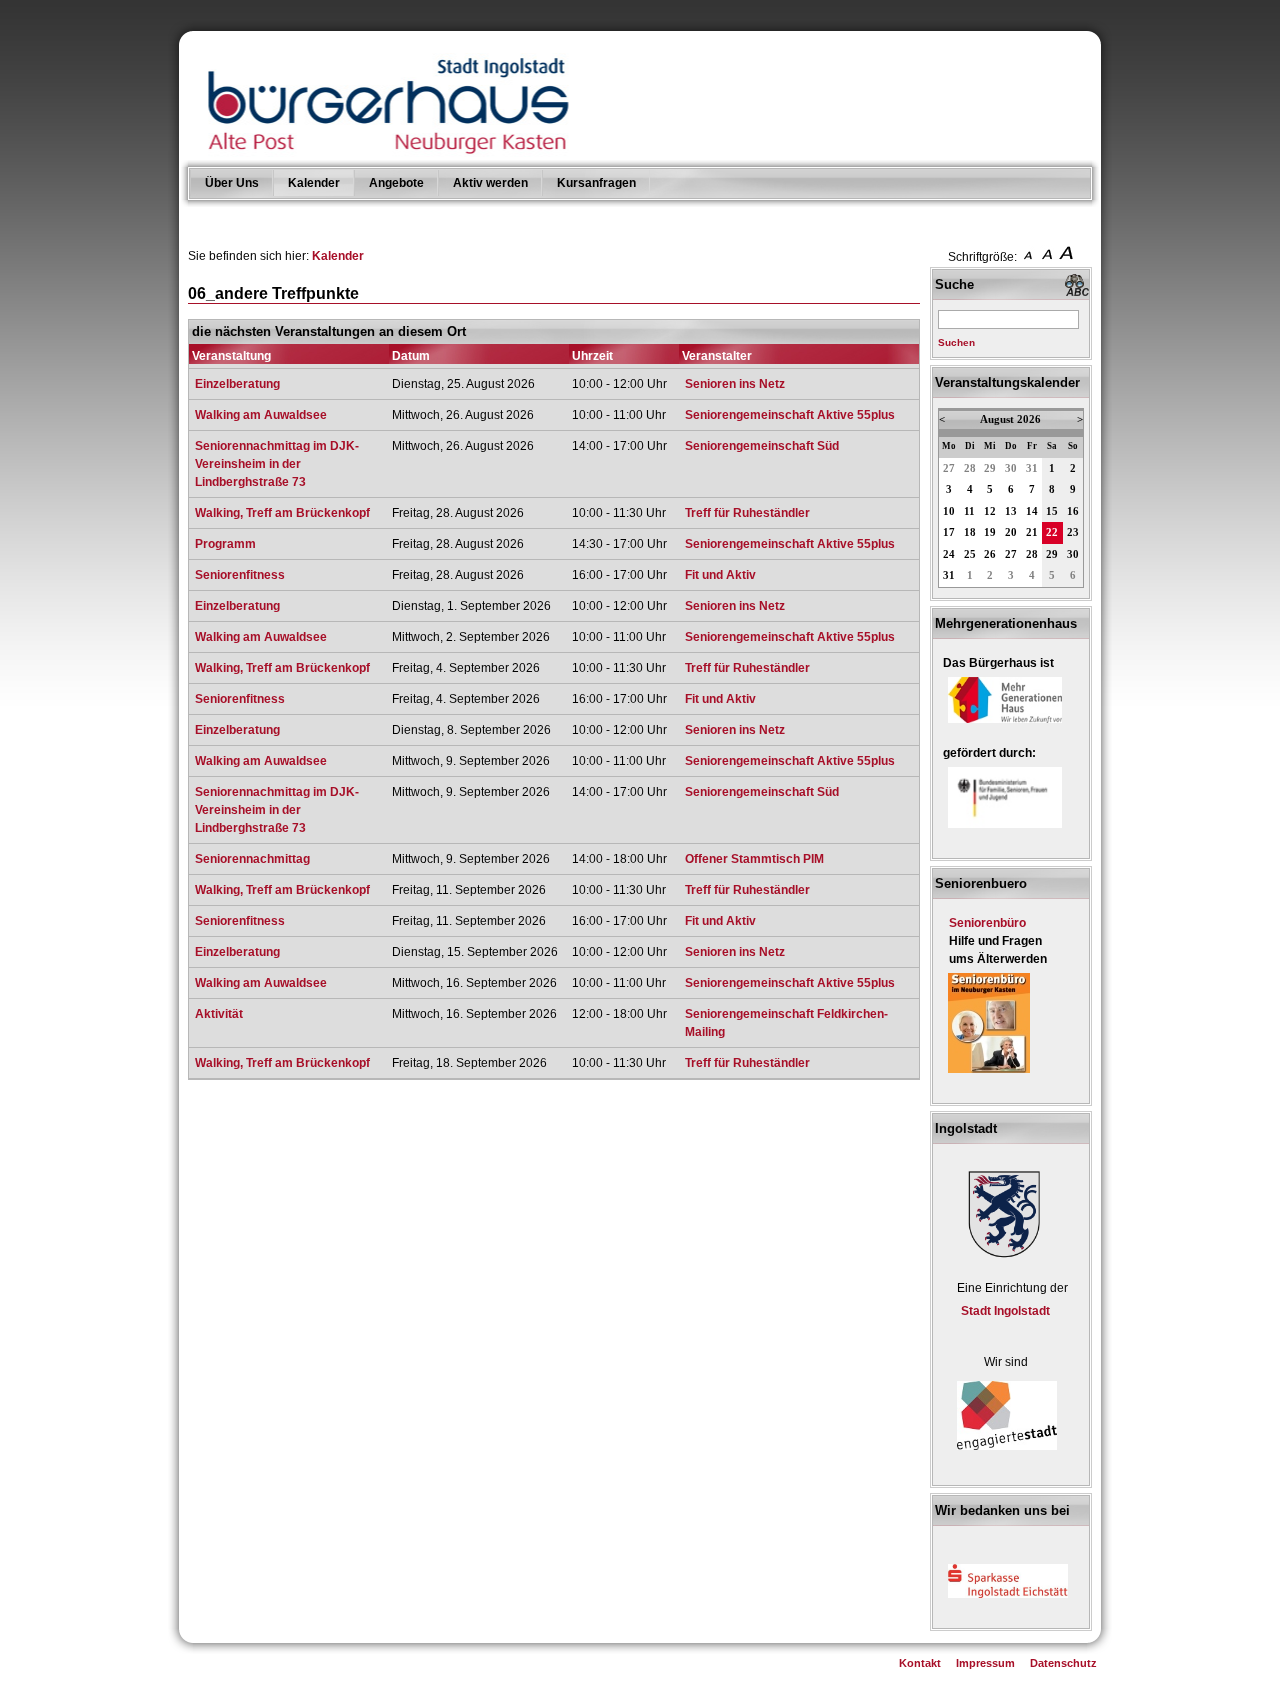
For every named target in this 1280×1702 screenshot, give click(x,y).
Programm (225, 544)
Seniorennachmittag (252, 859)
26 (990, 554)
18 (970, 532)
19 (990, 532)
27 (949, 468)
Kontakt (920, 1663)
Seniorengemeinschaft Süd (762, 446)
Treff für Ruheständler (747, 513)
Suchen (956, 342)
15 (1052, 511)
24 (949, 554)
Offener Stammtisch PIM (754, 859)
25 (970, 554)
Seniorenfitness (240, 575)
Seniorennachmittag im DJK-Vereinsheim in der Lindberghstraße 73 (277, 464)
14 (1032, 511)
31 (1032, 468)
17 (949, 532)
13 (1011, 511)
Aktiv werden (490, 183)
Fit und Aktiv (720, 575)
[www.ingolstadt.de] (1001, 1260)
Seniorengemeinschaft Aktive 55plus (790, 415)
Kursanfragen (596, 183)
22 (1052, 532)
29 (990, 468)
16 (1073, 511)
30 (1011, 468)
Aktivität (219, 1014)
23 (1073, 532)
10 (949, 511)
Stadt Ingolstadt (1005, 1311)
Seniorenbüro (987, 923)
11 (969, 511)
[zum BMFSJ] (1005, 829)
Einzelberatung (237, 384)
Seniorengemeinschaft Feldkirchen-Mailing (786, 1023)
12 (990, 511)
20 (1011, 532)
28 (970, 468)
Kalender (314, 183)
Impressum (985, 1663)
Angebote (396, 183)
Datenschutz (1063, 1663)
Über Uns (232, 183)
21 (1032, 532)
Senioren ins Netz (735, 384)
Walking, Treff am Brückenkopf (282, 513)
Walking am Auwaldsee (261, 415)
